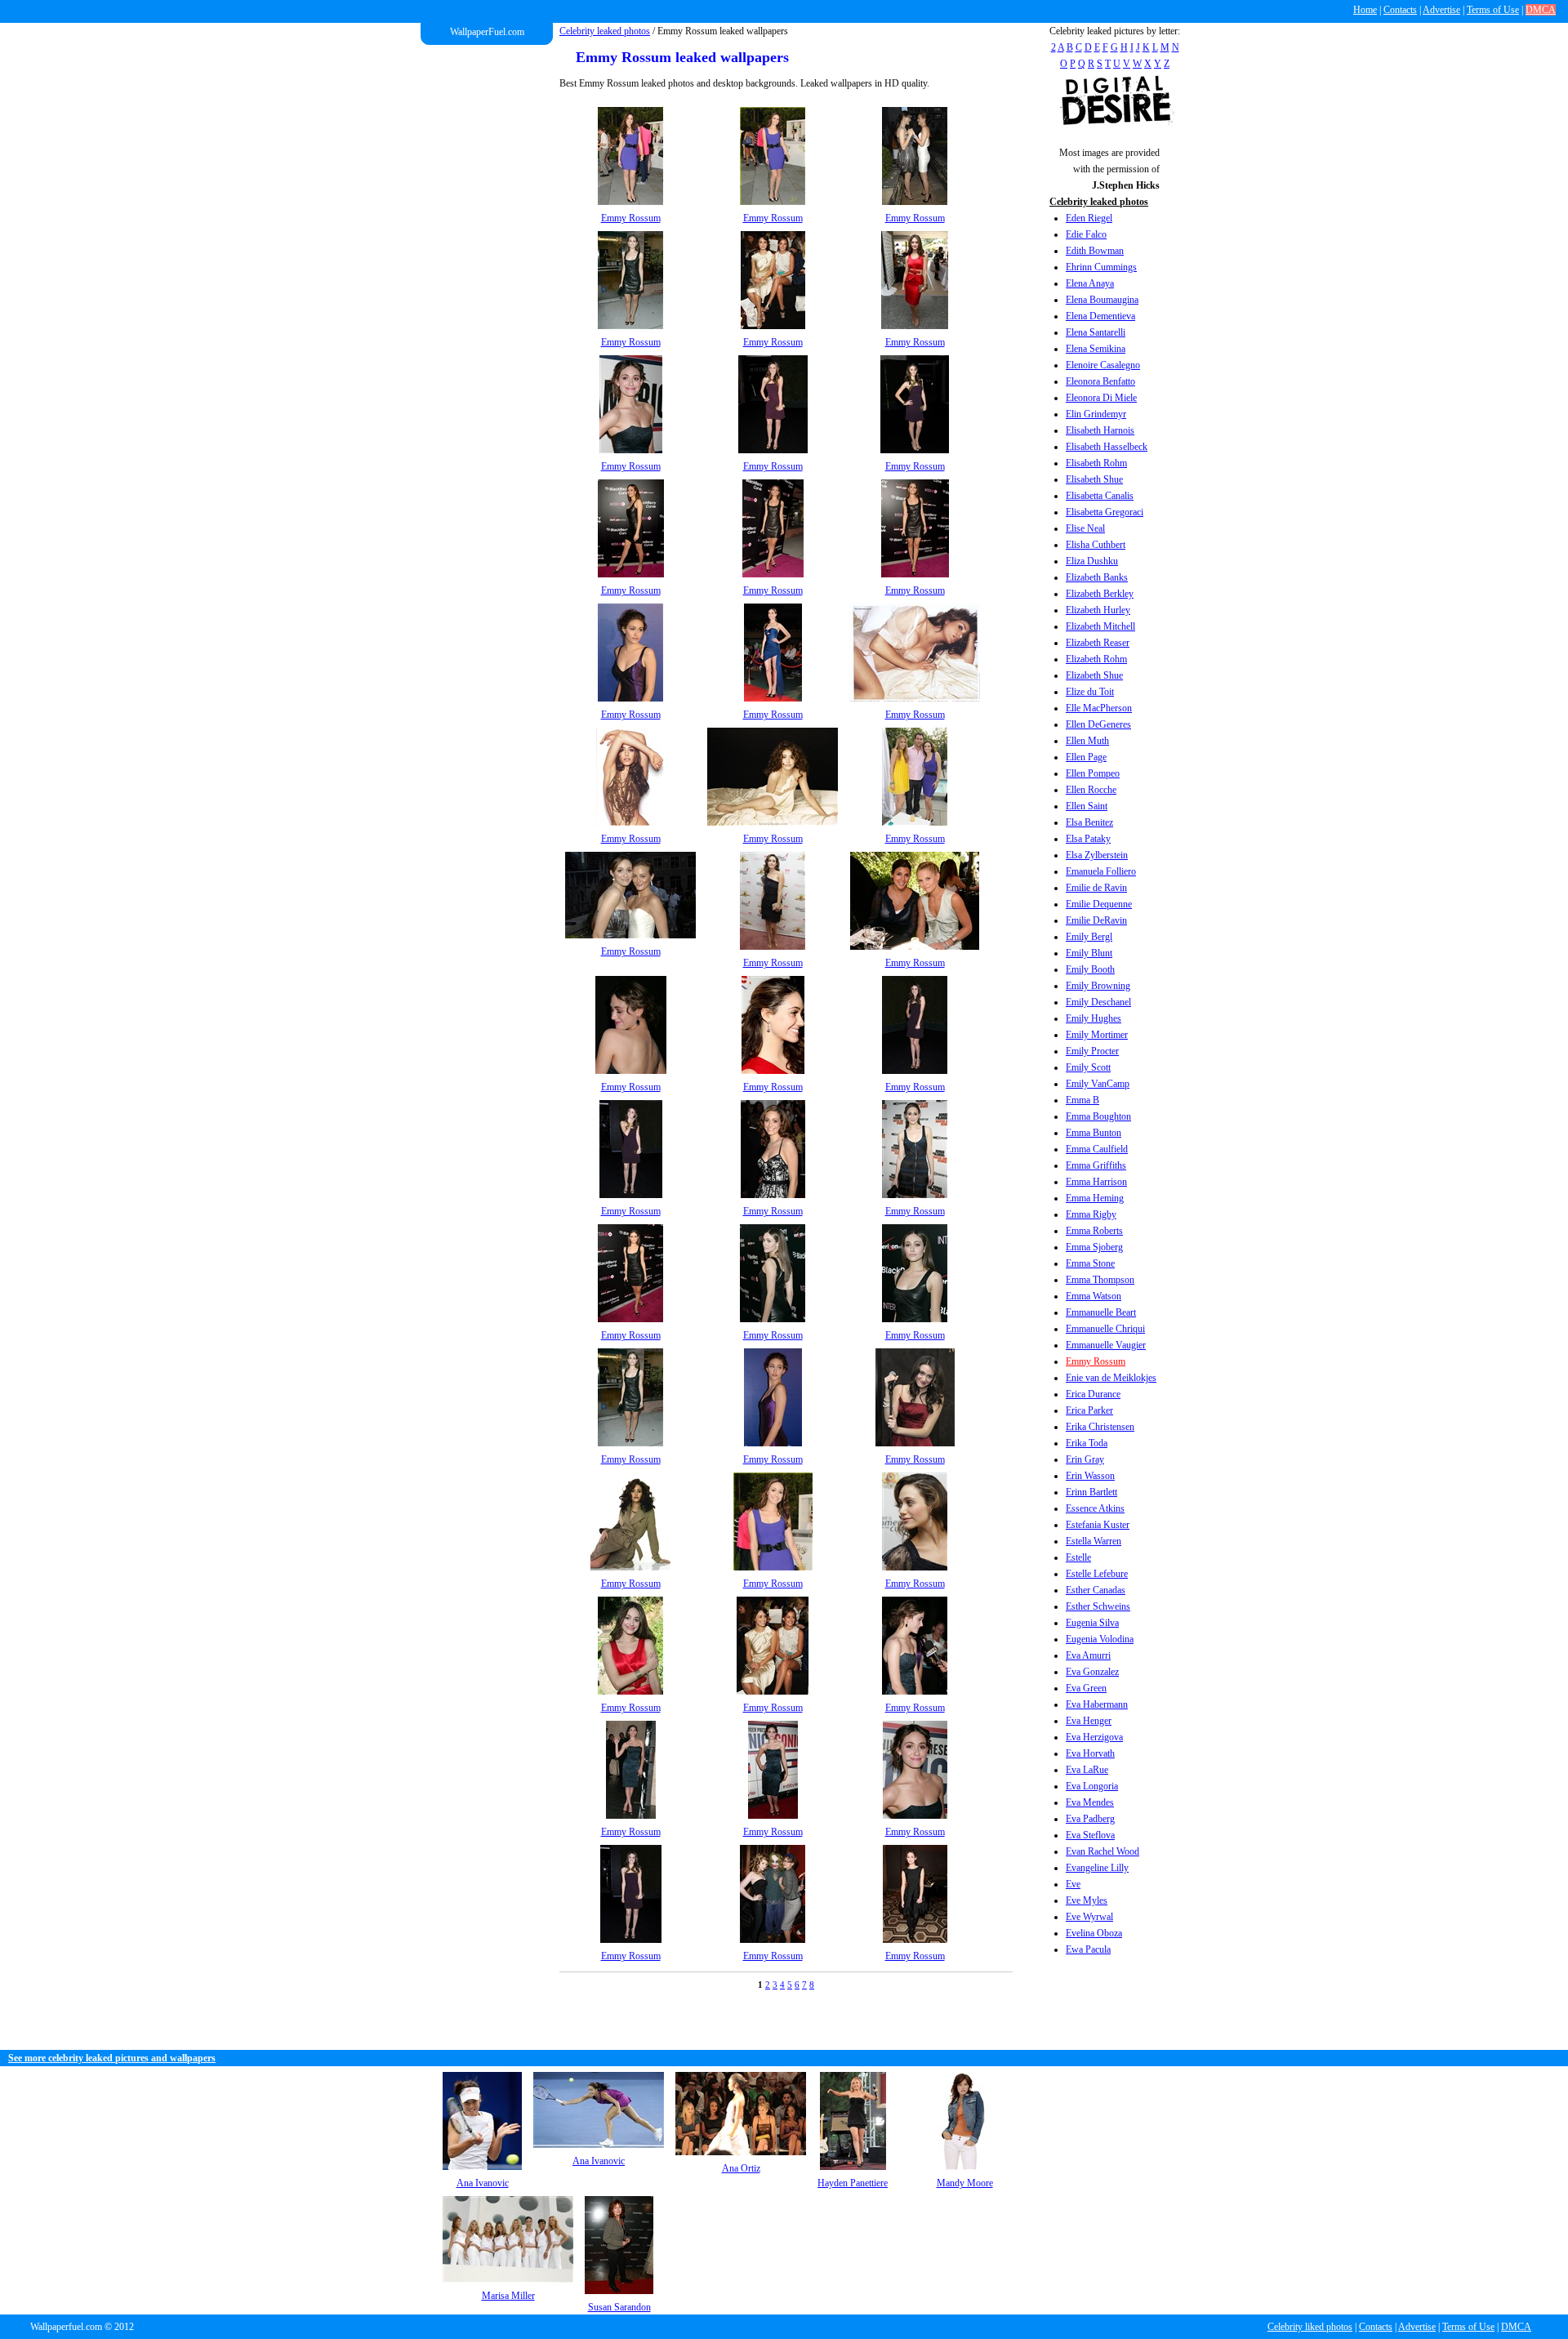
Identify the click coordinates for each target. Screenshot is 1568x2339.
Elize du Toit (1090, 692)
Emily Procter (1092, 1051)
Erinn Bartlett (1091, 1492)
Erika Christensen (1100, 1427)
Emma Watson (1094, 1296)
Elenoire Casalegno (1103, 365)
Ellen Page (1086, 757)
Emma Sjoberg (1094, 1247)
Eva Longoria (1092, 1786)
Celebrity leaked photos (605, 31)
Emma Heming (1095, 1198)
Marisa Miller (508, 2296)
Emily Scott (1088, 1067)
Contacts (1400, 10)
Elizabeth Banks (1097, 577)
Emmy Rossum (1096, 1361)
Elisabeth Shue (1094, 479)
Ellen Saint (1087, 806)
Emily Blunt (1089, 953)
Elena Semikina (1096, 349)
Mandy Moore (965, 2183)
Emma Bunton (1094, 1133)
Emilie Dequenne (1099, 904)
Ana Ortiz (741, 2168)
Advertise (1441, 10)
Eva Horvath (1090, 1753)
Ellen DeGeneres (1098, 724)
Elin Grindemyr (1096, 414)
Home (1365, 10)
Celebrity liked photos (1310, 2327)
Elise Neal (1085, 528)
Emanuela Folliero (1101, 871)
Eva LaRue (1087, 1770)
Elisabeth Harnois (1100, 430)
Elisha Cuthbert (1096, 545)
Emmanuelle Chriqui (1105, 1329)
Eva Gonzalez (1092, 1672)
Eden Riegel (1089, 218)
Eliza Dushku (1092, 561)
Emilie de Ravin (1096, 888)
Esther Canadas (1096, 1590)
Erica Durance (1093, 1394)
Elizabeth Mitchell (1100, 626)
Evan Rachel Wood (1102, 1851)
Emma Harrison (1096, 1182)
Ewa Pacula (1088, 1949)
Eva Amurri (1088, 1655)
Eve (1073, 1884)
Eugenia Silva (1092, 1623)
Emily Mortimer (1097, 1035)
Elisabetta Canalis (1100, 496)
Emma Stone (1090, 1263)
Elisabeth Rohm (1096, 463)
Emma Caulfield (1097, 1149)
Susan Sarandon (619, 2307)
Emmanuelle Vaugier (1106, 1345)
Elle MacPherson (1099, 708)
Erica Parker (1089, 1410)
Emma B (1082, 1100)
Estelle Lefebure (1097, 1574)
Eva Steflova (1090, 1835)
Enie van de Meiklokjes (1111, 1378)
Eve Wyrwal (1089, 1917)
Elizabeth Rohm (1096, 659)
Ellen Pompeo (1093, 773)
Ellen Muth (1087, 741)
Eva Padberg (1090, 1819)
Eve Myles (1087, 1900)
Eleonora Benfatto (1100, 381)
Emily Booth (1090, 969)
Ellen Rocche (1091, 790)
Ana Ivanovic (483, 2183)
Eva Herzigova (1094, 1737)
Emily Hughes (1094, 1018)
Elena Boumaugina (1102, 300)
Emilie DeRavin (1096, 920)
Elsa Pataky (1088, 839)
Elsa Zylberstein (1097, 855)
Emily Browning (1098, 986)
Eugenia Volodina (1100, 1639)
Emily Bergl (1089, 937)
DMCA (1541, 10)
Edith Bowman (1095, 251)
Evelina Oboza (1094, 1933)
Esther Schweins (1098, 1606)
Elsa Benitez (1089, 822)
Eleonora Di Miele (1101, 398)
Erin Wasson (1090, 1476)
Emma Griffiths (1096, 1165)
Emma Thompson (1100, 1280)
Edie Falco (1086, 234)
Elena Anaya (1090, 283)
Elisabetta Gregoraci (1105, 512)
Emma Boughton (1098, 1116)
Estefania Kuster (1098, 1525)
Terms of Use (1493, 10)
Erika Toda (1087, 1443)
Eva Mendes (1090, 1802)
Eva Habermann (1097, 1704)
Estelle (1078, 1557)
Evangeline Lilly (1097, 1868)
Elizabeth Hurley (1098, 610)
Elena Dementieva (1100, 316)
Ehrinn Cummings (1101, 267)
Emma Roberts (1094, 1231)
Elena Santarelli (1096, 332)
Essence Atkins (1095, 1508)
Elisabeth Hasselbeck (1107, 447)
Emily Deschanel (1098, 1002)
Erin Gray (1085, 1459)
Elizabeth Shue (1094, 675)
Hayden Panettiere (853, 2183)
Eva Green (1086, 1688)
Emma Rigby (1091, 1214)
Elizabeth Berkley (1100, 594)
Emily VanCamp (1098, 1084)
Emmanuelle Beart (1101, 1312)
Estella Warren (1094, 1541)
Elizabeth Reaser (1098, 643)
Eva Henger (1089, 1721)
